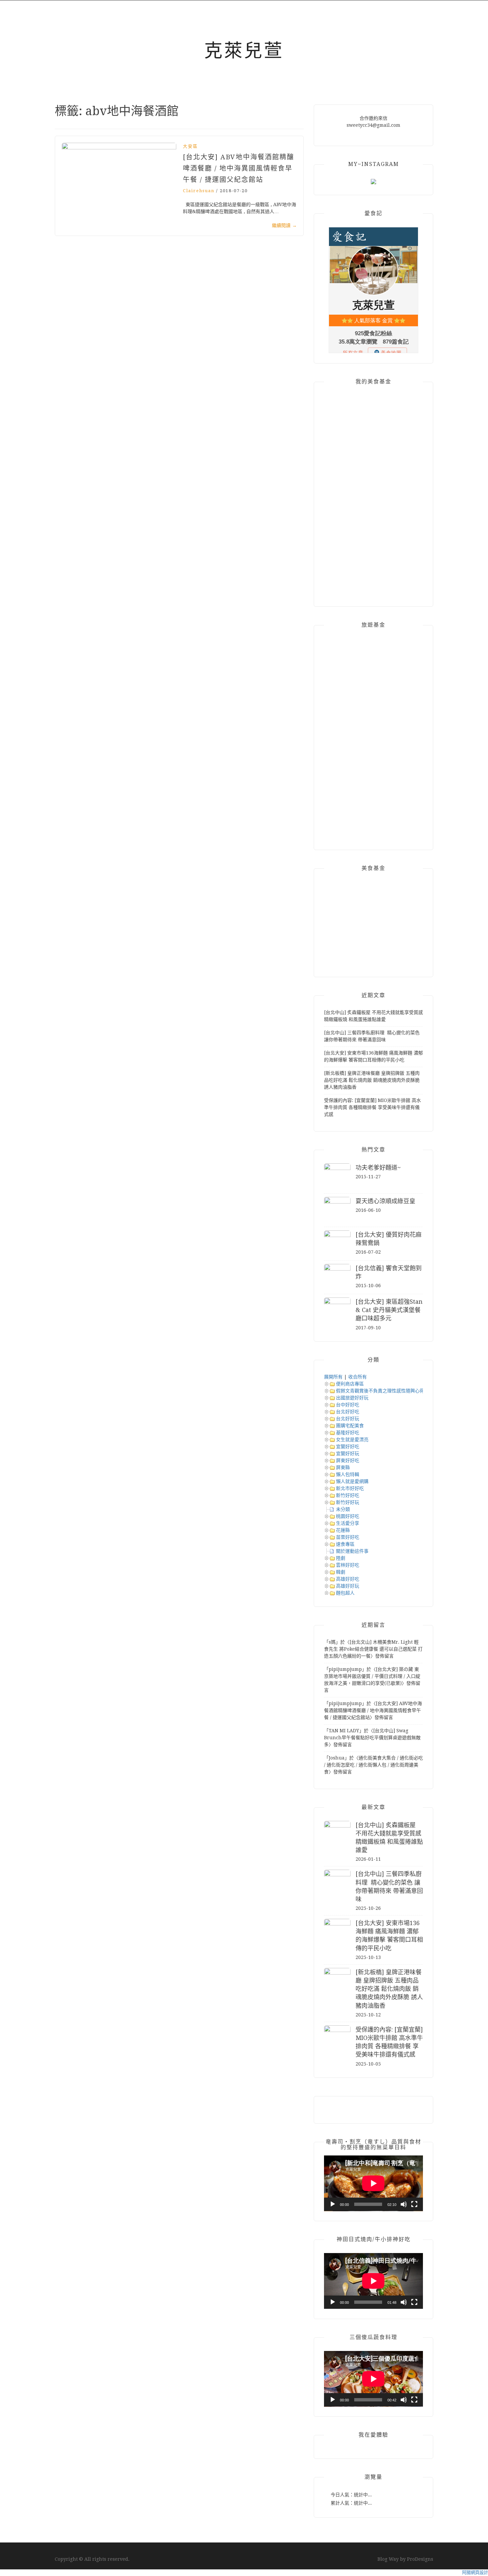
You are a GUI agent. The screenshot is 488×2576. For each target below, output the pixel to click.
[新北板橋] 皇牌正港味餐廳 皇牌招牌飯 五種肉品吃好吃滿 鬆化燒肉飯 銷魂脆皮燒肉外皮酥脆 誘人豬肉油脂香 (372, 1080)
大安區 (190, 146)
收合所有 (358, 1377)
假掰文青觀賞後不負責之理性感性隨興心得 (380, 1391)
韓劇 (341, 1572)
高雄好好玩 (348, 1586)
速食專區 (345, 1544)
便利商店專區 (350, 1384)
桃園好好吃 (348, 1516)
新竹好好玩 (348, 1502)
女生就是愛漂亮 (352, 1440)
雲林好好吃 (348, 1565)
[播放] (333, 2204)
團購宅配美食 (350, 1426)
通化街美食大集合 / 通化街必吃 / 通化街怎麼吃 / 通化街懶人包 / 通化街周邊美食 (373, 1765)
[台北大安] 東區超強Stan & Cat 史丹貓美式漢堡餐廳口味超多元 (389, 1310)
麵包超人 (345, 1593)
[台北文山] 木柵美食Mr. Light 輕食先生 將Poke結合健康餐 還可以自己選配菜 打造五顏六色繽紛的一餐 (373, 1649)
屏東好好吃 (348, 1460)
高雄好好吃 (348, 1579)
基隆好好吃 (348, 1433)
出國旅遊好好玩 (352, 1398)
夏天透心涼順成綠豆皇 (385, 1201)
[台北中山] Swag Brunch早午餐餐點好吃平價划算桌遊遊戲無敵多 (372, 1738)
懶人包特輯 (348, 1474)
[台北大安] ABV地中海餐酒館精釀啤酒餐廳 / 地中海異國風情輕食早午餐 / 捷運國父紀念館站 (239, 168)
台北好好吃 (348, 1412)
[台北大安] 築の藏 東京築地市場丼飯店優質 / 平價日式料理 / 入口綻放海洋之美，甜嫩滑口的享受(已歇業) (372, 1676)
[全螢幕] (414, 2204)
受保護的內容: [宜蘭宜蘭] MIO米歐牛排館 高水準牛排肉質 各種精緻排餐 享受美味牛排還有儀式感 (372, 1107)
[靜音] (404, 2204)
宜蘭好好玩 (348, 1453)
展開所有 (333, 1377)
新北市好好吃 (350, 1488)
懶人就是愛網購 (352, 1481)
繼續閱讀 (284, 225)
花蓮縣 (343, 1530)
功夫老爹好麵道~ (378, 1168)
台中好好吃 (348, 1405)
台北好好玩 (348, 1419)
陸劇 (341, 1558)
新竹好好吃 (348, 1495)
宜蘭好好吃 (348, 1446)
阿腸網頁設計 (475, 2573)
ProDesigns (420, 2559)
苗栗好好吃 (348, 1537)
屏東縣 (343, 1467)
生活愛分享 (348, 1523)
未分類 (343, 1509)
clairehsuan (199, 191)
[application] (373, 2183)
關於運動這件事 (352, 1551)
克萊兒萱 (244, 50)
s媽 (332, 1642)
